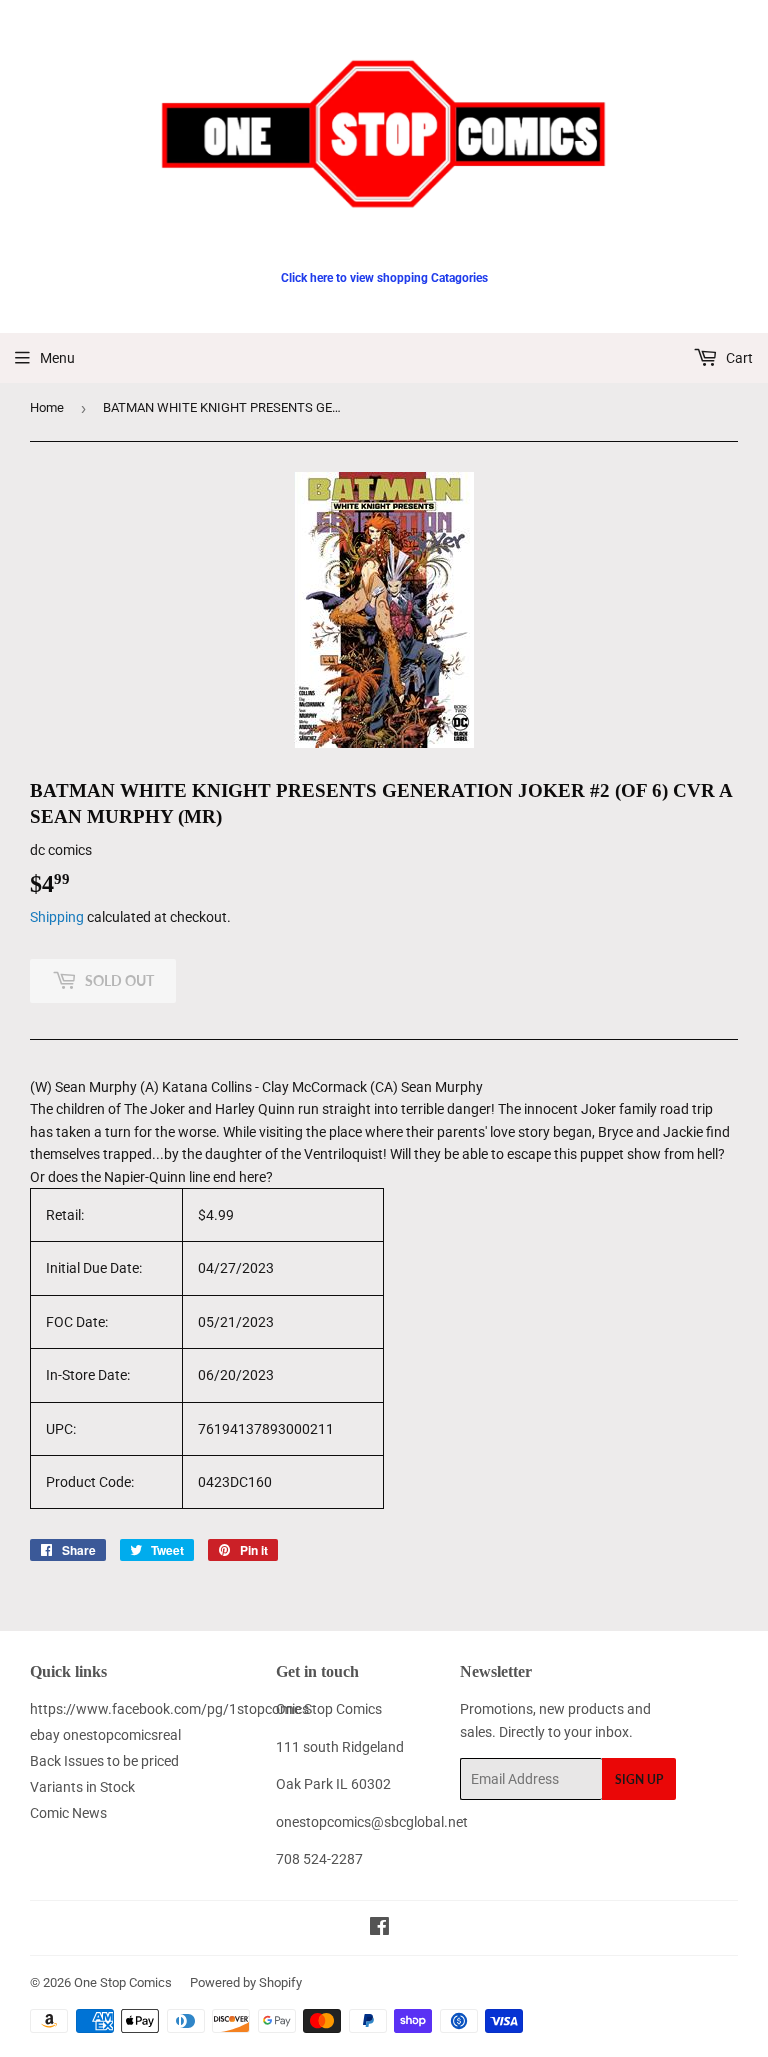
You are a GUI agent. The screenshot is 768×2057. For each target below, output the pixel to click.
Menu (57, 358)
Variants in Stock (82, 1787)
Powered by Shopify (246, 1982)
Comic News (68, 1813)
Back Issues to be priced (104, 1761)
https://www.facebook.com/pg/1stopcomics (169, 1709)
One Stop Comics (123, 1982)
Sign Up (639, 1779)
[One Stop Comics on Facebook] (379, 1929)
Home (47, 407)
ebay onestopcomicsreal (105, 1735)
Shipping (57, 917)
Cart (738, 358)
